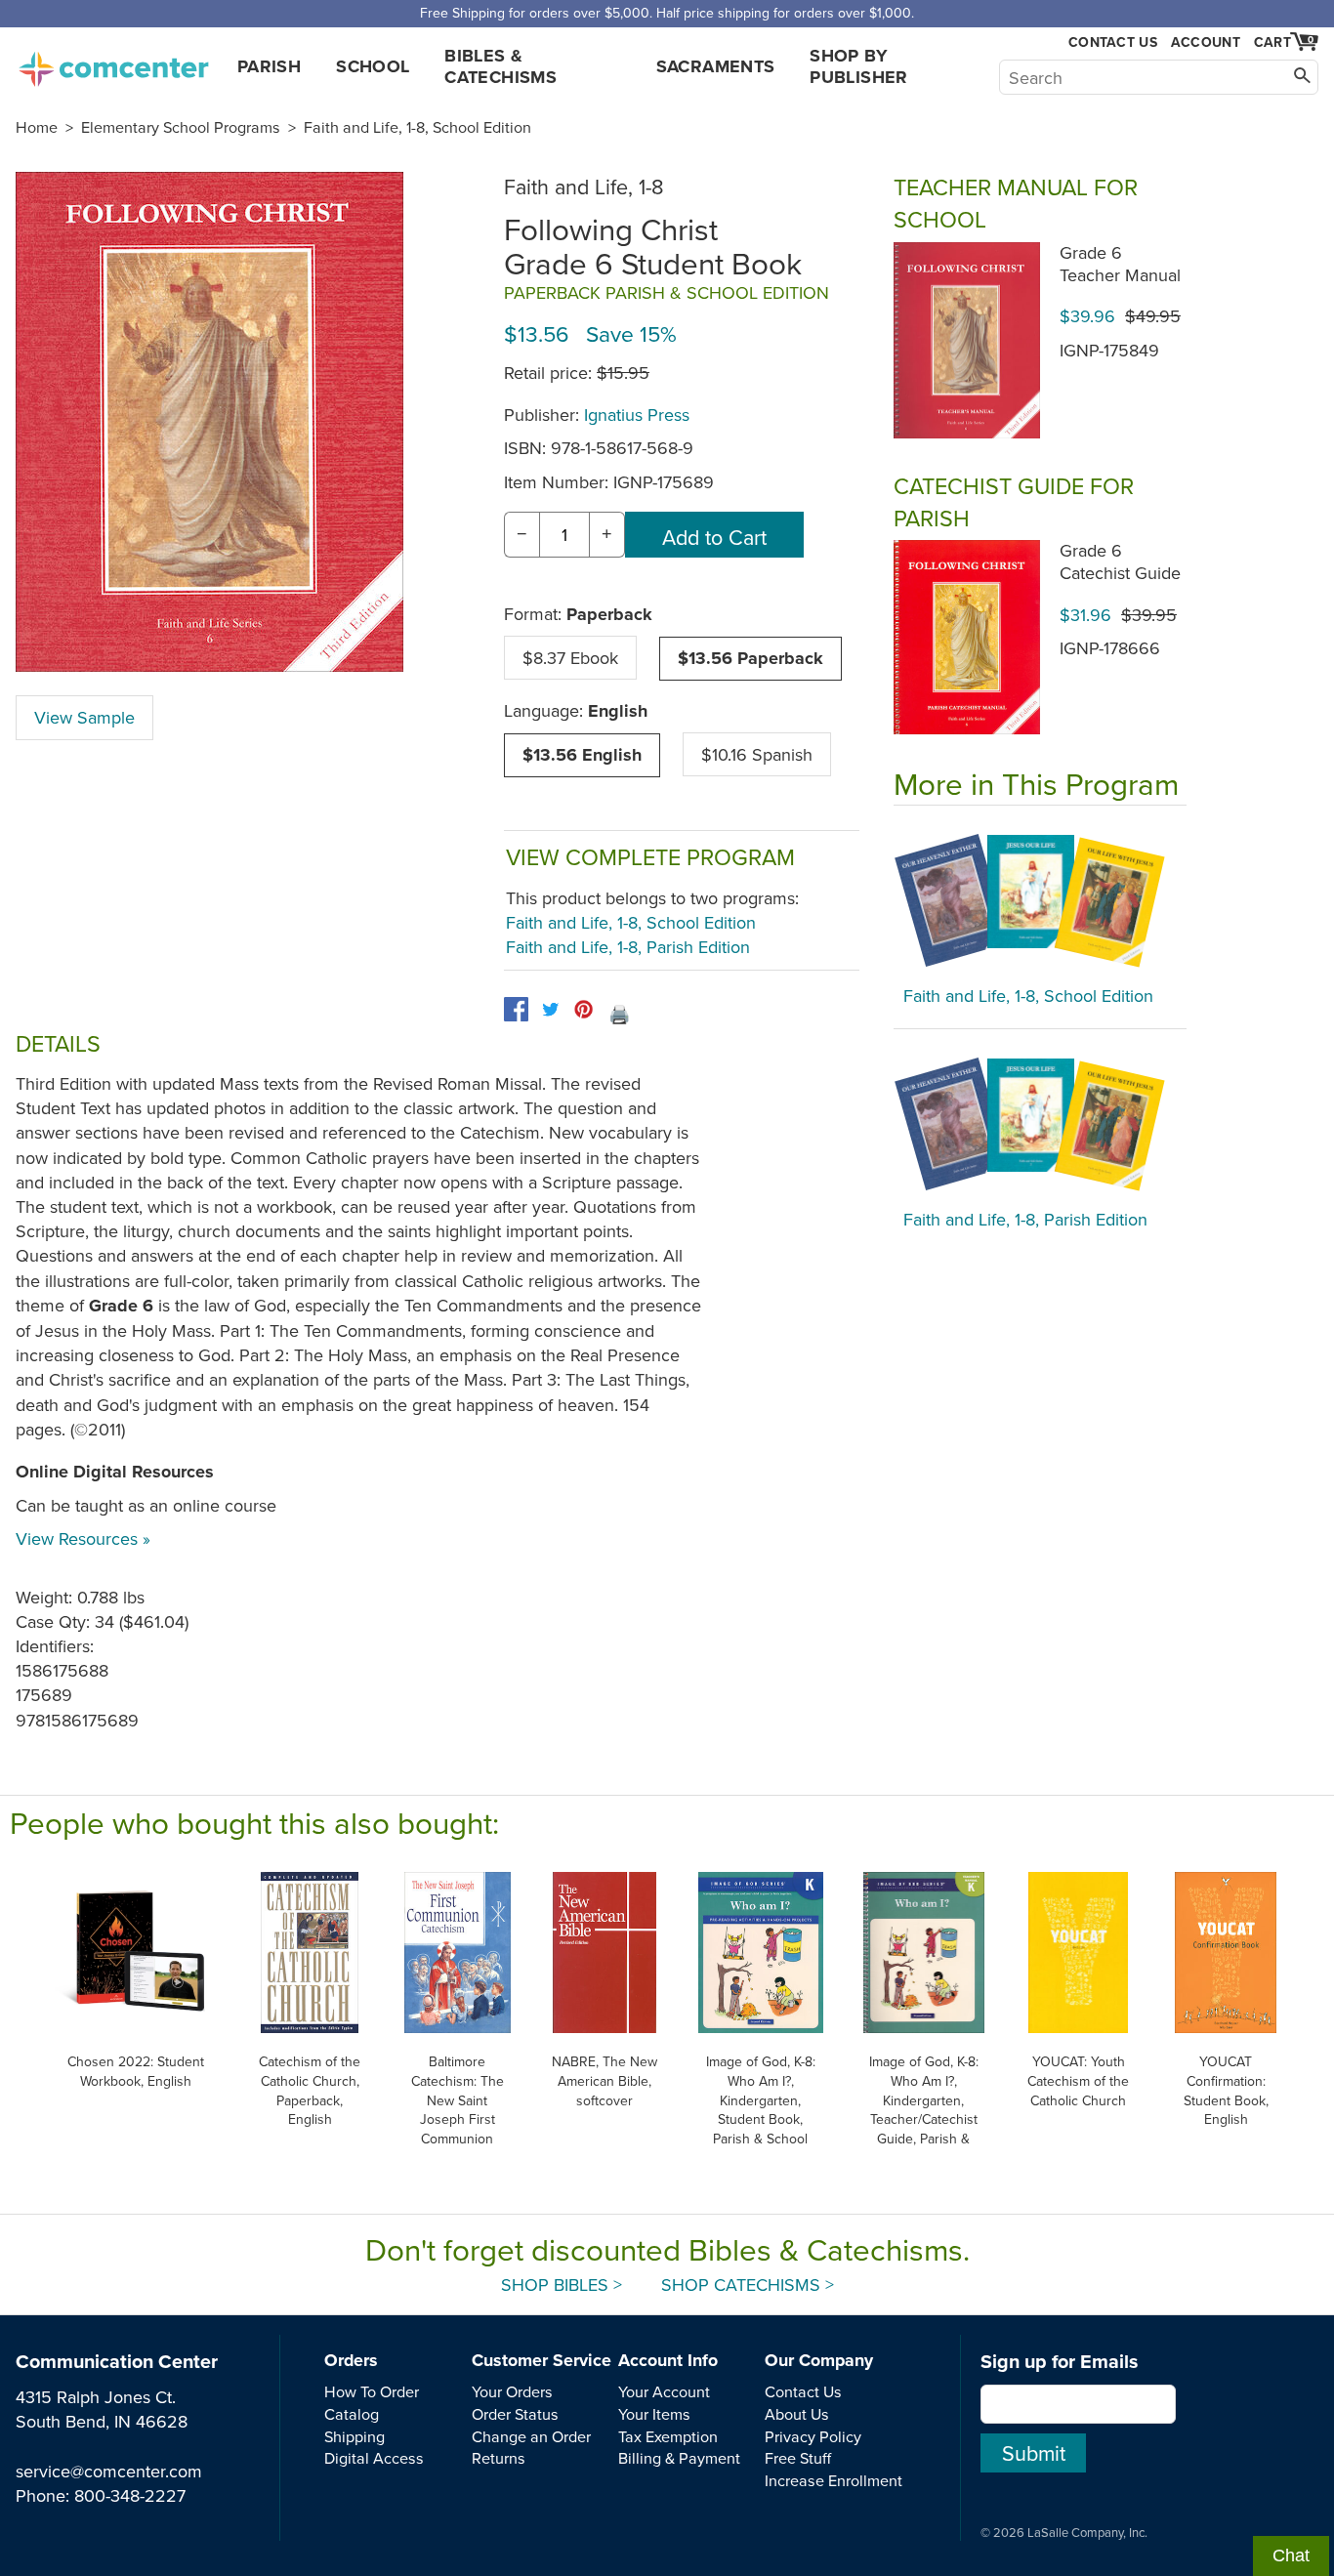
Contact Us (1113, 42)
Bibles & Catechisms (500, 66)
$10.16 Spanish (757, 754)
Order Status (515, 2414)
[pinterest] (584, 1009)
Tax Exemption (668, 2436)
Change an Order (531, 2436)
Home (37, 127)
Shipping (354, 2436)
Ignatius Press (637, 415)
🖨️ (619, 1014)
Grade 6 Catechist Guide (1120, 561)
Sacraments (716, 66)
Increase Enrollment (834, 2480)
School (373, 66)
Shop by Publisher (858, 66)
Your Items (654, 2414)
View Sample (84, 717)
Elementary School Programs (181, 127)
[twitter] (550, 1009)
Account (1206, 42)
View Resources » (83, 1538)
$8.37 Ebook (570, 658)
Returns (499, 2458)
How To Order (372, 2391)
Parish (269, 66)
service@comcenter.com (109, 2471)
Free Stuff (798, 2458)
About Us (797, 2414)
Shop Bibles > (562, 2285)
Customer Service (542, 2360)
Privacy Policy (813, 2436)
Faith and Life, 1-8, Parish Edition (628, 947)
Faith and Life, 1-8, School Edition (417, 127)
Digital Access (374, 2458)
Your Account (664, 2391)
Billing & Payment (679, 2458)
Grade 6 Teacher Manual (1120, 264)
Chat (1291, 2555)
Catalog (352, 2414)
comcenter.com (113, 63)
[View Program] (1040, 900)
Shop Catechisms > (748, 2285)
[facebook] (516, 1009)
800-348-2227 (130, 2495)
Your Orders (512, 2391)
